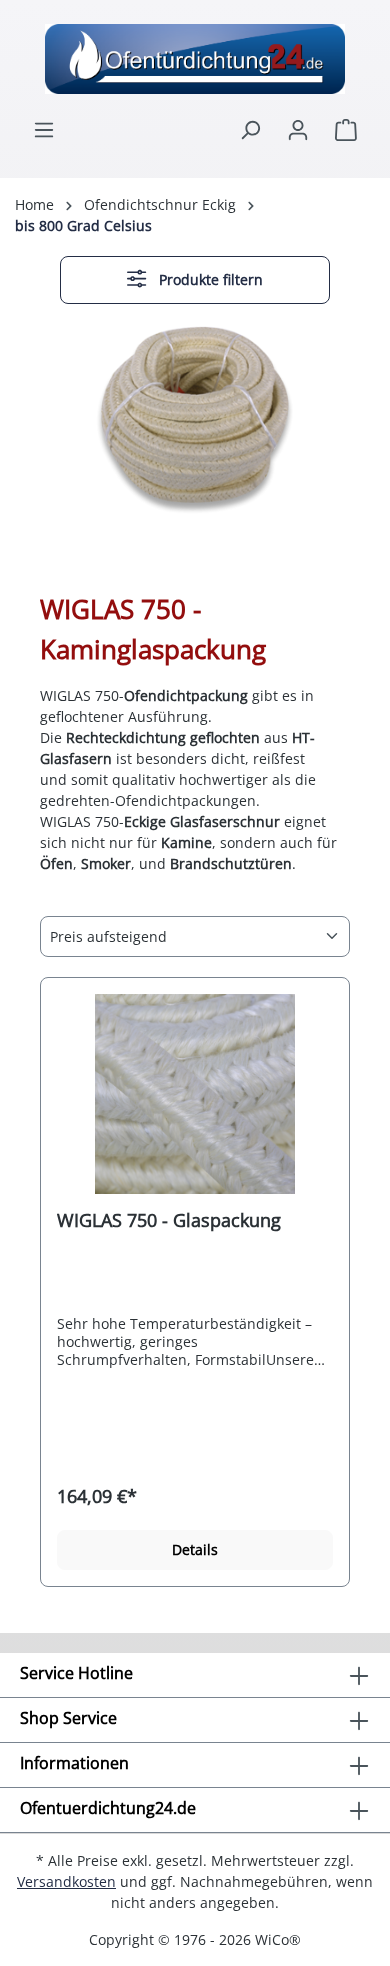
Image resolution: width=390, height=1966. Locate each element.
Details (195, 1549)
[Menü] (44, 130)
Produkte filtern (209, 279)
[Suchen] (250, 130)
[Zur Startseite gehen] (195, 59)
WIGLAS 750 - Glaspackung (169, 1220)
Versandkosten (66, 1881)
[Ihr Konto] (298, 130)
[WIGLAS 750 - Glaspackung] (195, 1094)
